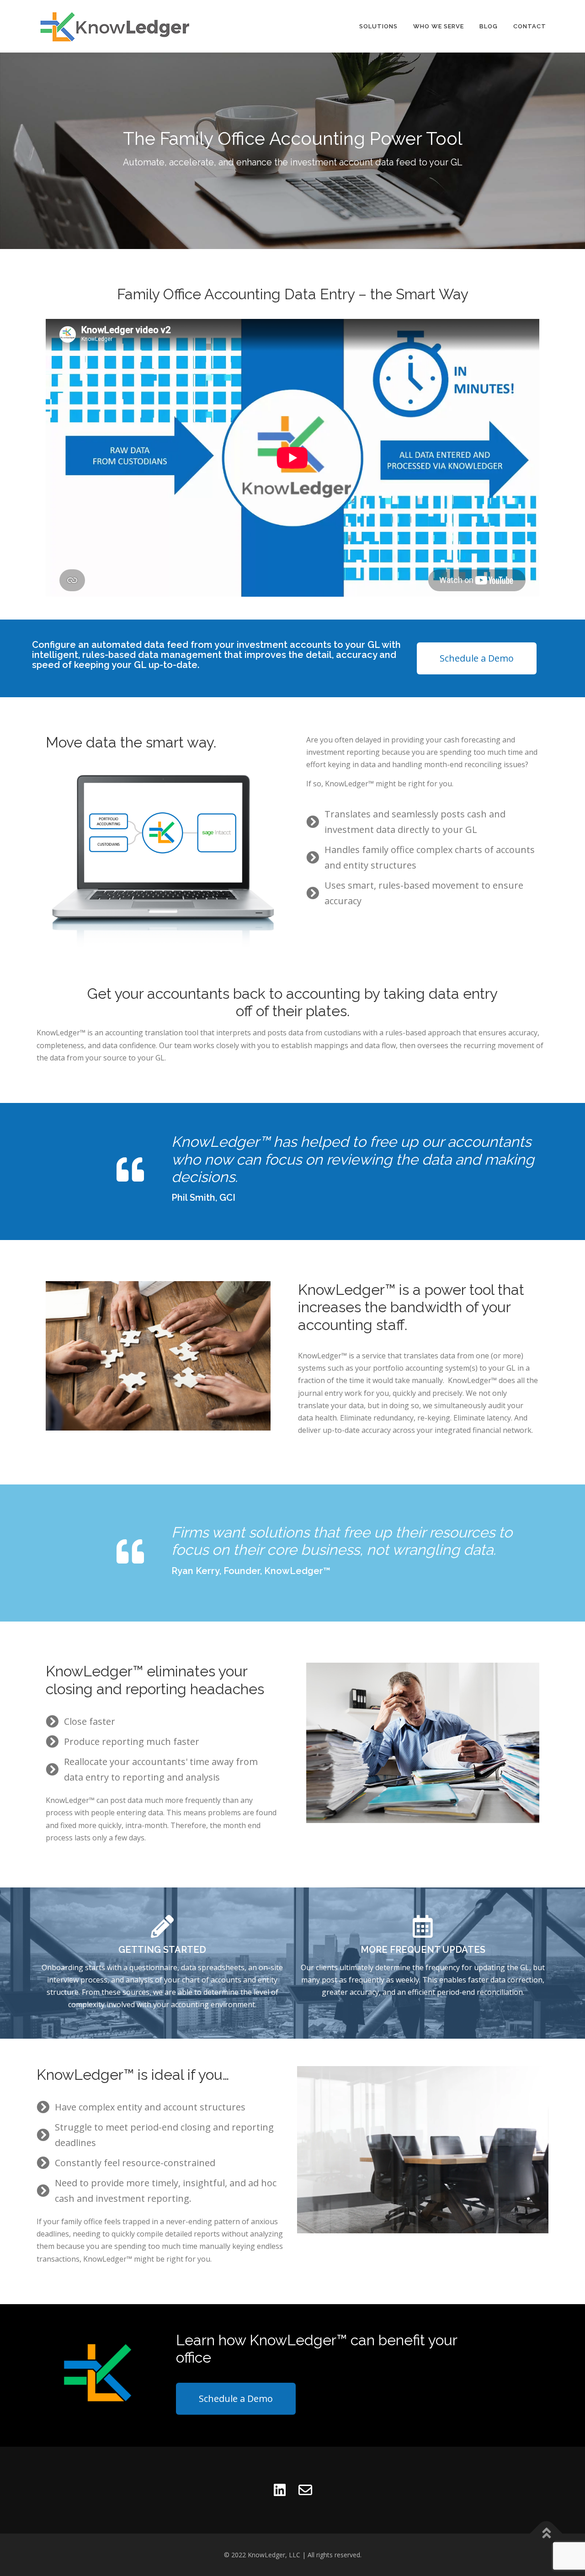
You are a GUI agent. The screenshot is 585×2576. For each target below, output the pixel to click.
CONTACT (530, 26)
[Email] (305, 2490)
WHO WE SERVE (439, 26)
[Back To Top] (546, 2533)
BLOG (489, 26)
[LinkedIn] (280, 2490)
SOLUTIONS (378, 26)
